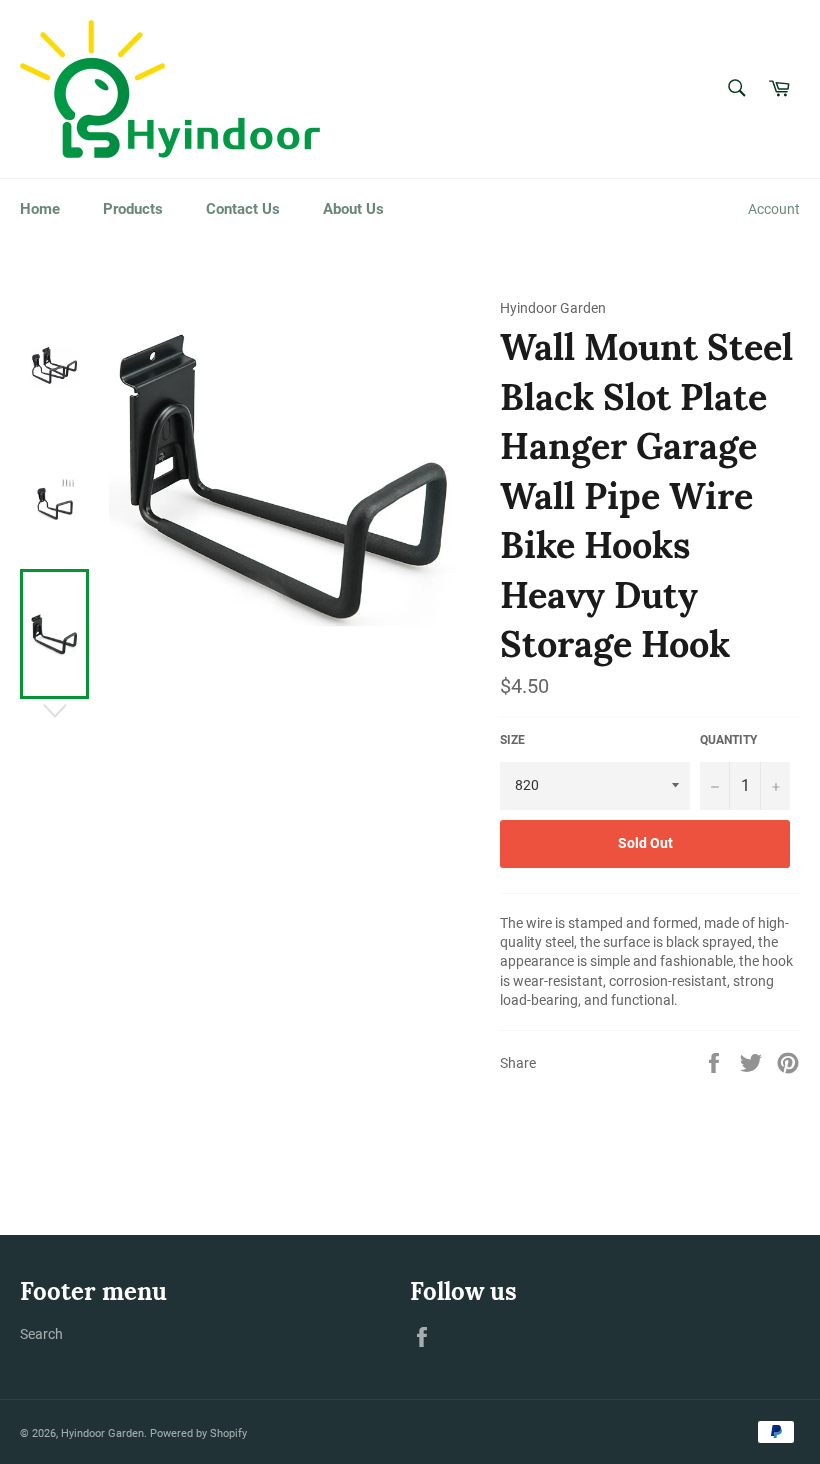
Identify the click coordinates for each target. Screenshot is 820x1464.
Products (133, 209)
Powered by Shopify (198, 1433)
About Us (353, 209)
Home (40, 209)
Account (774, 209)
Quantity (728, 740)
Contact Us (243, 209)
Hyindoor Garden (102, 1433)
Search (41, 1334)
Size (512, 740)
